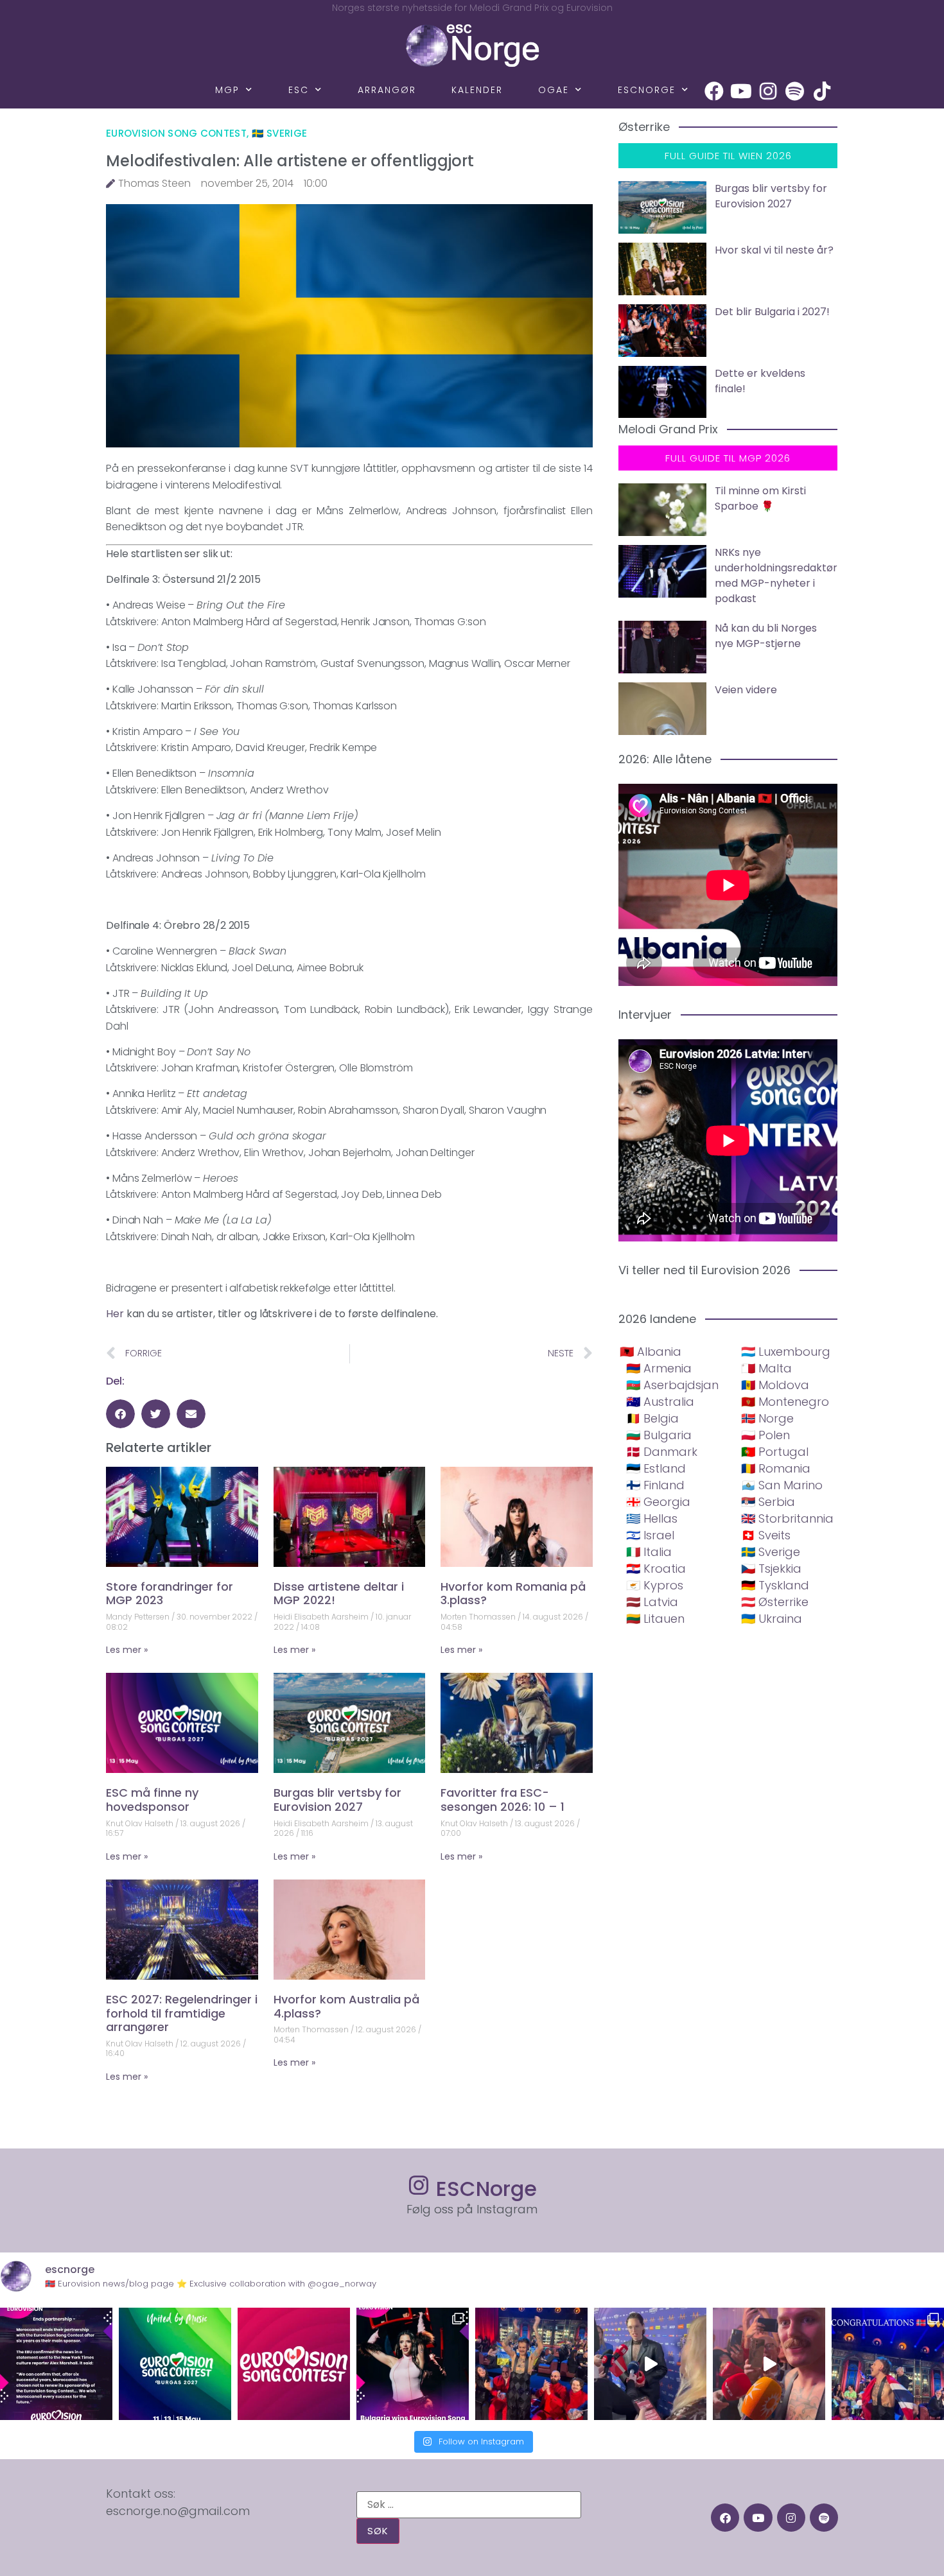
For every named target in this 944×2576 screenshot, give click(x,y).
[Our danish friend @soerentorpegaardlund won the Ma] (650, 2364)
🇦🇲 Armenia (659, 1368)
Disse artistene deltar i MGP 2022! (339, 1594)
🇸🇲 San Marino (782, 1485)
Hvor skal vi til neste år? (774, 250)
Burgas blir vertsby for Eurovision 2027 (337, 1800)
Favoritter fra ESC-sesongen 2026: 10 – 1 (503, 1800)
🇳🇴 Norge (767, 1418)
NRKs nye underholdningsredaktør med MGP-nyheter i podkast (776, 575)
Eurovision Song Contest (176, 133)
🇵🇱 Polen (765, 1435)
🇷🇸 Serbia (768, 1502)
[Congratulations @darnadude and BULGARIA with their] (413, 2364)
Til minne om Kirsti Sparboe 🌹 (760, 498)
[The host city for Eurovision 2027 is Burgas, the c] (175, 2364)
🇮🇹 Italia (649, 1552)
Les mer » (127, 1650)
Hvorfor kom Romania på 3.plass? (513, 1594)
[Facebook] (714, 91)
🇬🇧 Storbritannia (787, 1518)
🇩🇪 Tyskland (775, 1585)
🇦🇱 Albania (651, 1352)
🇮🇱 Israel (650, 1535)
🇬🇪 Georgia (658, 1502)
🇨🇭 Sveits (766, 1535)
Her (115, 1314)
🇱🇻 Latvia (652, 1602)
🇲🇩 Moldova (775, 1385)
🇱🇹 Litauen (655, 1619)
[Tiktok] (822, 91)
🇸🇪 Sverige (280, 133)
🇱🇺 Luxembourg (786, 1352)
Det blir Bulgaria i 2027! (772, 312)
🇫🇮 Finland (655, 1485)
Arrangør (387, 90)
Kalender (477, 90)
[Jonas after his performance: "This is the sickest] (531, 2364)
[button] (120, 1414)
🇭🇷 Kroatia (656, 1569)
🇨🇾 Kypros (655, 1585)
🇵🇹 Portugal (775, 1452)
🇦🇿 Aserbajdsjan (672, 1385)
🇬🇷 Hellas (652, 1518)
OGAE (554, 90)
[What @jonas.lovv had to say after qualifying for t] (769, 2364)
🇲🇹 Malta (766, 1368)
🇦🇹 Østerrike (775, 1602)
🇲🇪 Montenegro (785, 1402)
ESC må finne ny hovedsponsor (152, 1800)
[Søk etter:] (469, 2505)
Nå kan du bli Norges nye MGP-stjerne (766, 636)
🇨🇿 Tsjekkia (771, 1569)
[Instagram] (768, 91)
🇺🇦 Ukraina (772, 1619)
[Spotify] (795, 91)
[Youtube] (741, 91)
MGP (227, 90)
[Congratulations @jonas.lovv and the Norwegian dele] (888, 2364)
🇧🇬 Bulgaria (659, 1435)
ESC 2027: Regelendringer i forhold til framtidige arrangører (182, 2013)
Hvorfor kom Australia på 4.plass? (346, 2006)
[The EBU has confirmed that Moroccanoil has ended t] (56, 2364)
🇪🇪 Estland (656, 1468)
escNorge (647, 90)
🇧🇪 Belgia (652, 1418)
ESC (299, 90)
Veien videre (746, 690)
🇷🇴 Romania (776, 1468)
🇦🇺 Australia (660, 1402)
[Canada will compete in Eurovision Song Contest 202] (294, 2364)
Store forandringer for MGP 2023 (170, 1594)
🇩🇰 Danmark (662, 1452)
